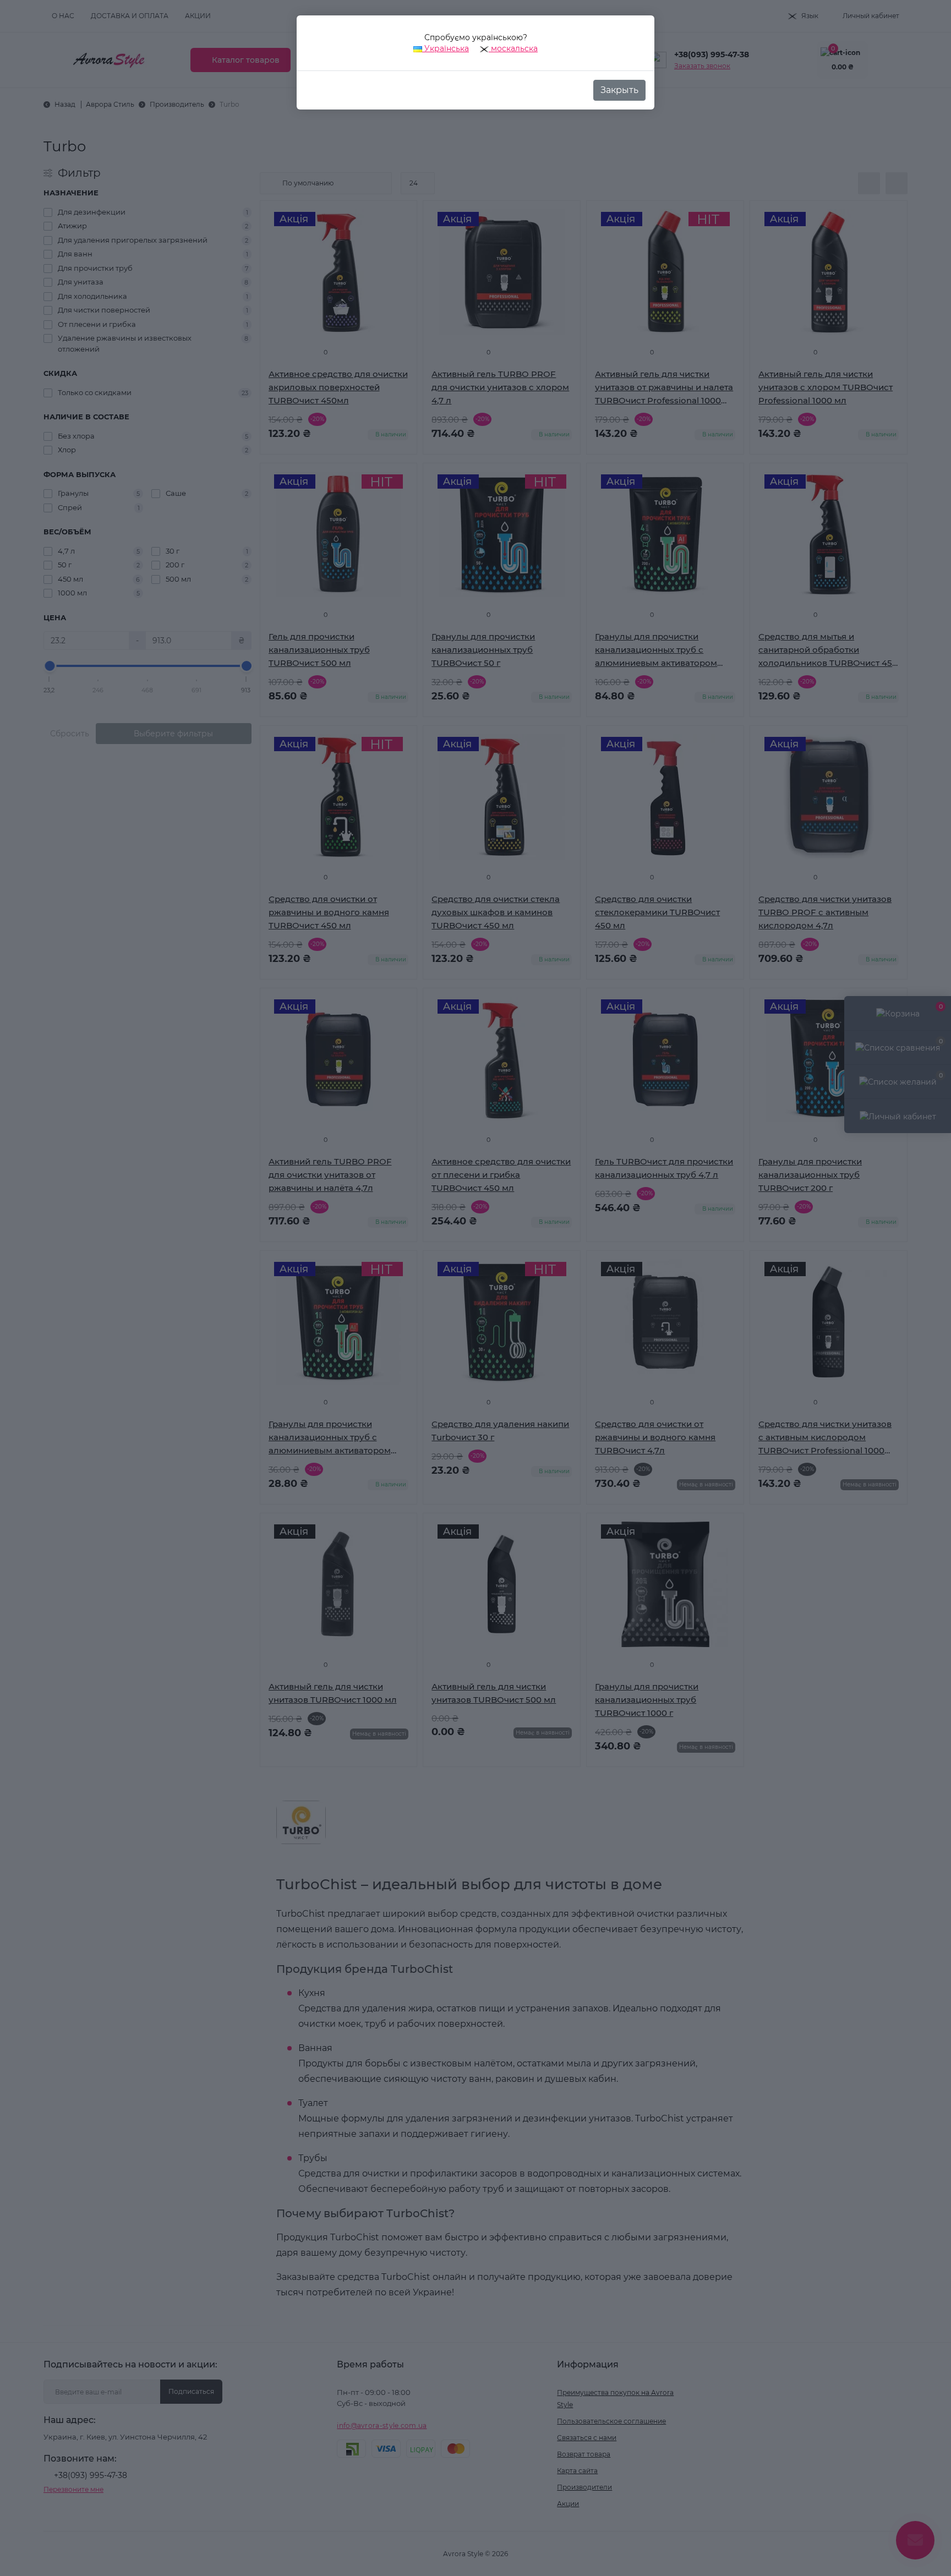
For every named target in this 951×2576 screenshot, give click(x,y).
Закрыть (619, 90)
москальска (513, 48)
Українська (446, 48)
